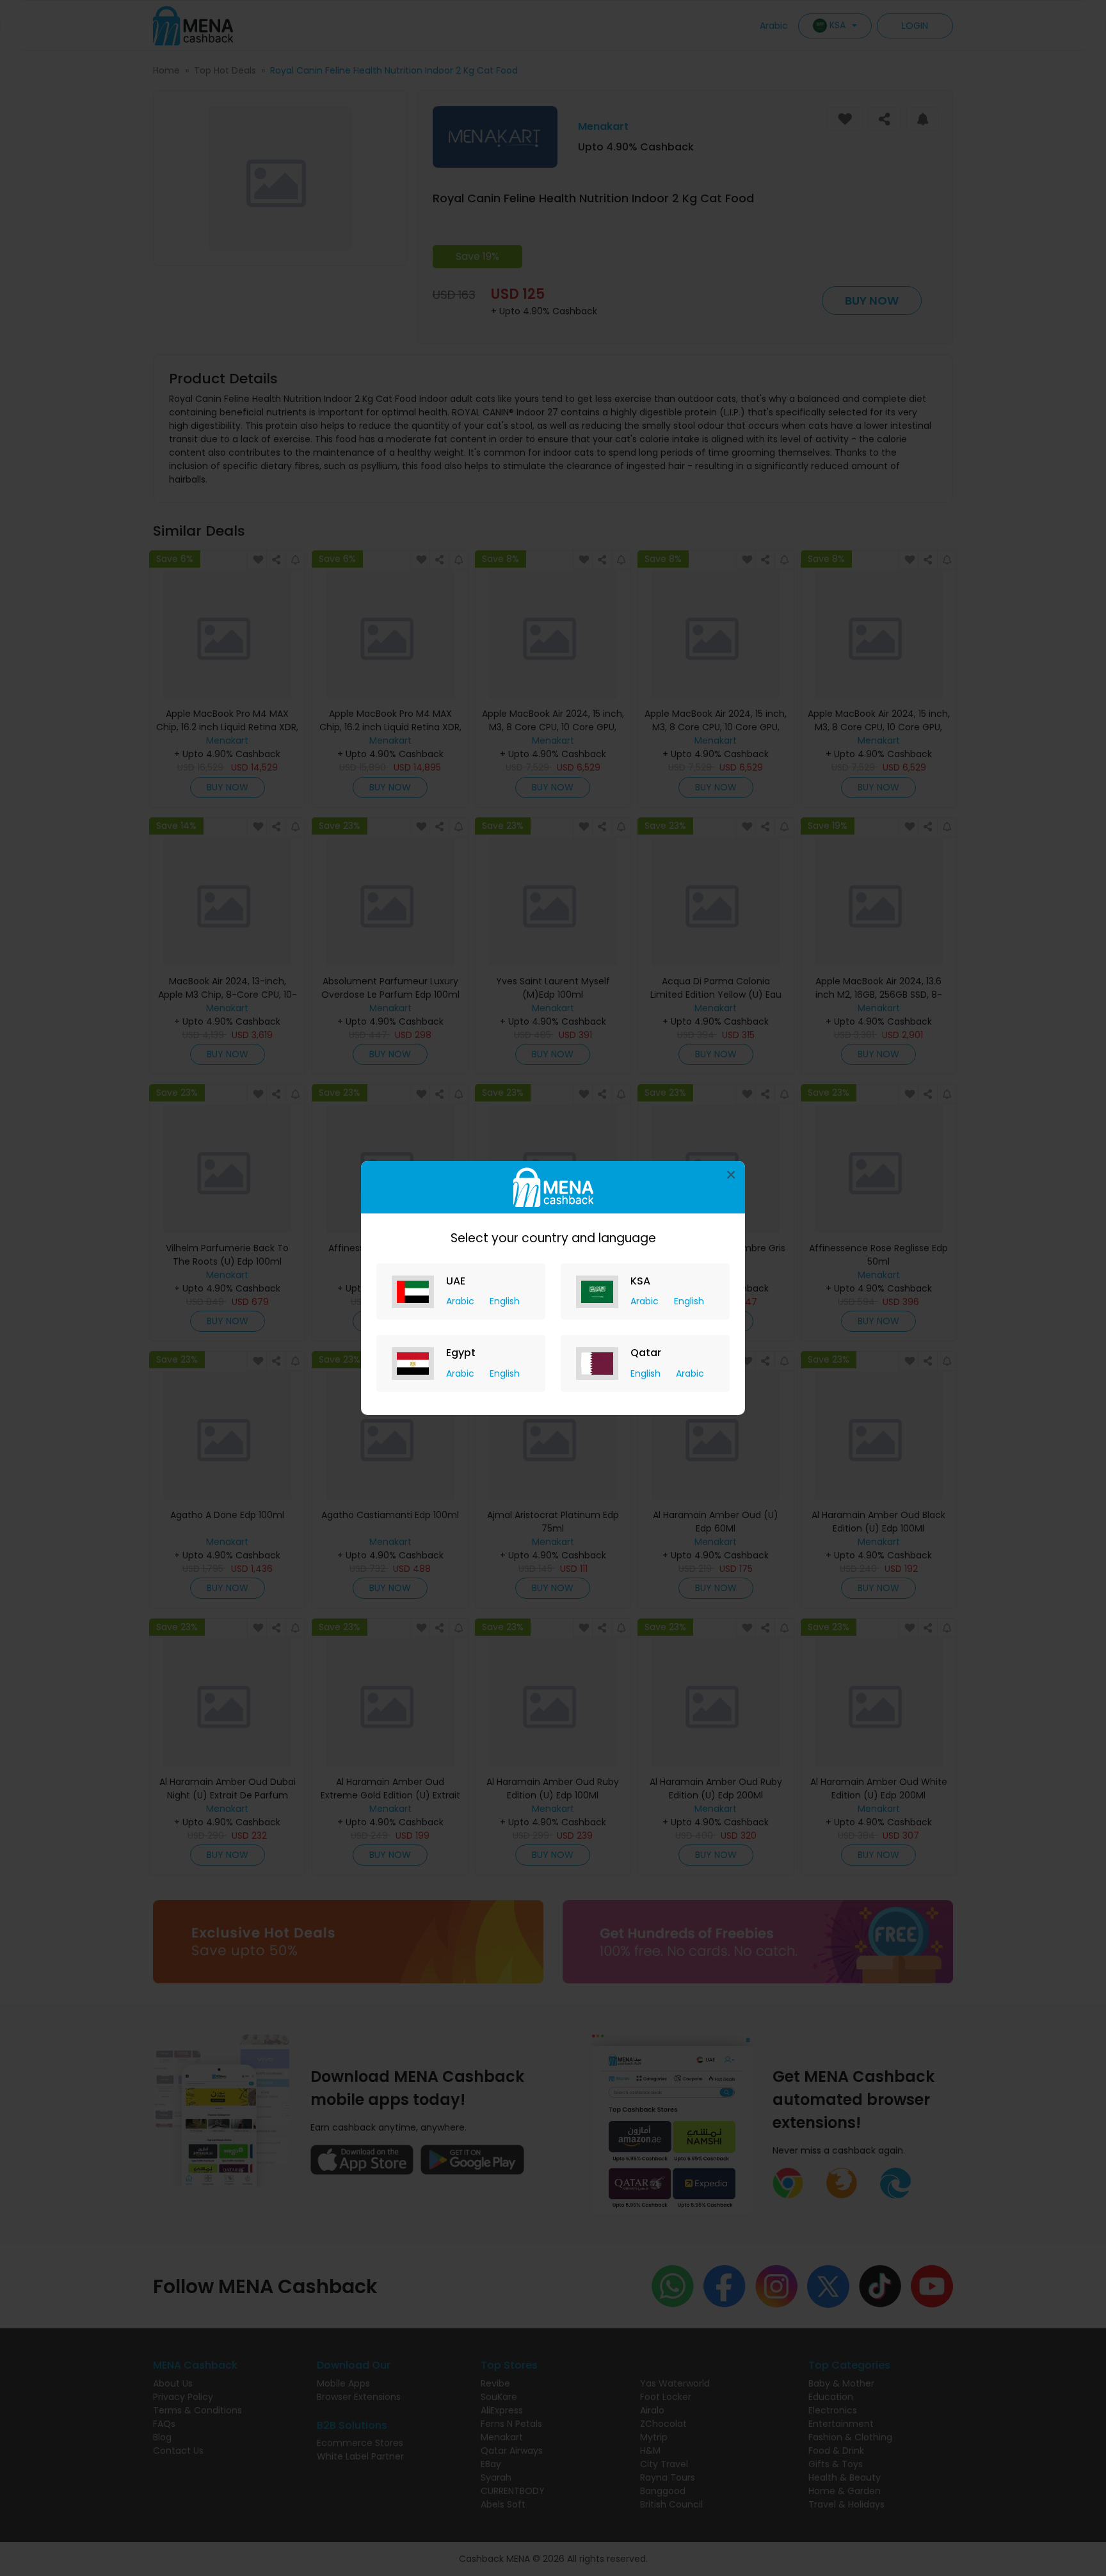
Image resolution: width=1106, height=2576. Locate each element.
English (505, 1301)
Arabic (461, 1301)
